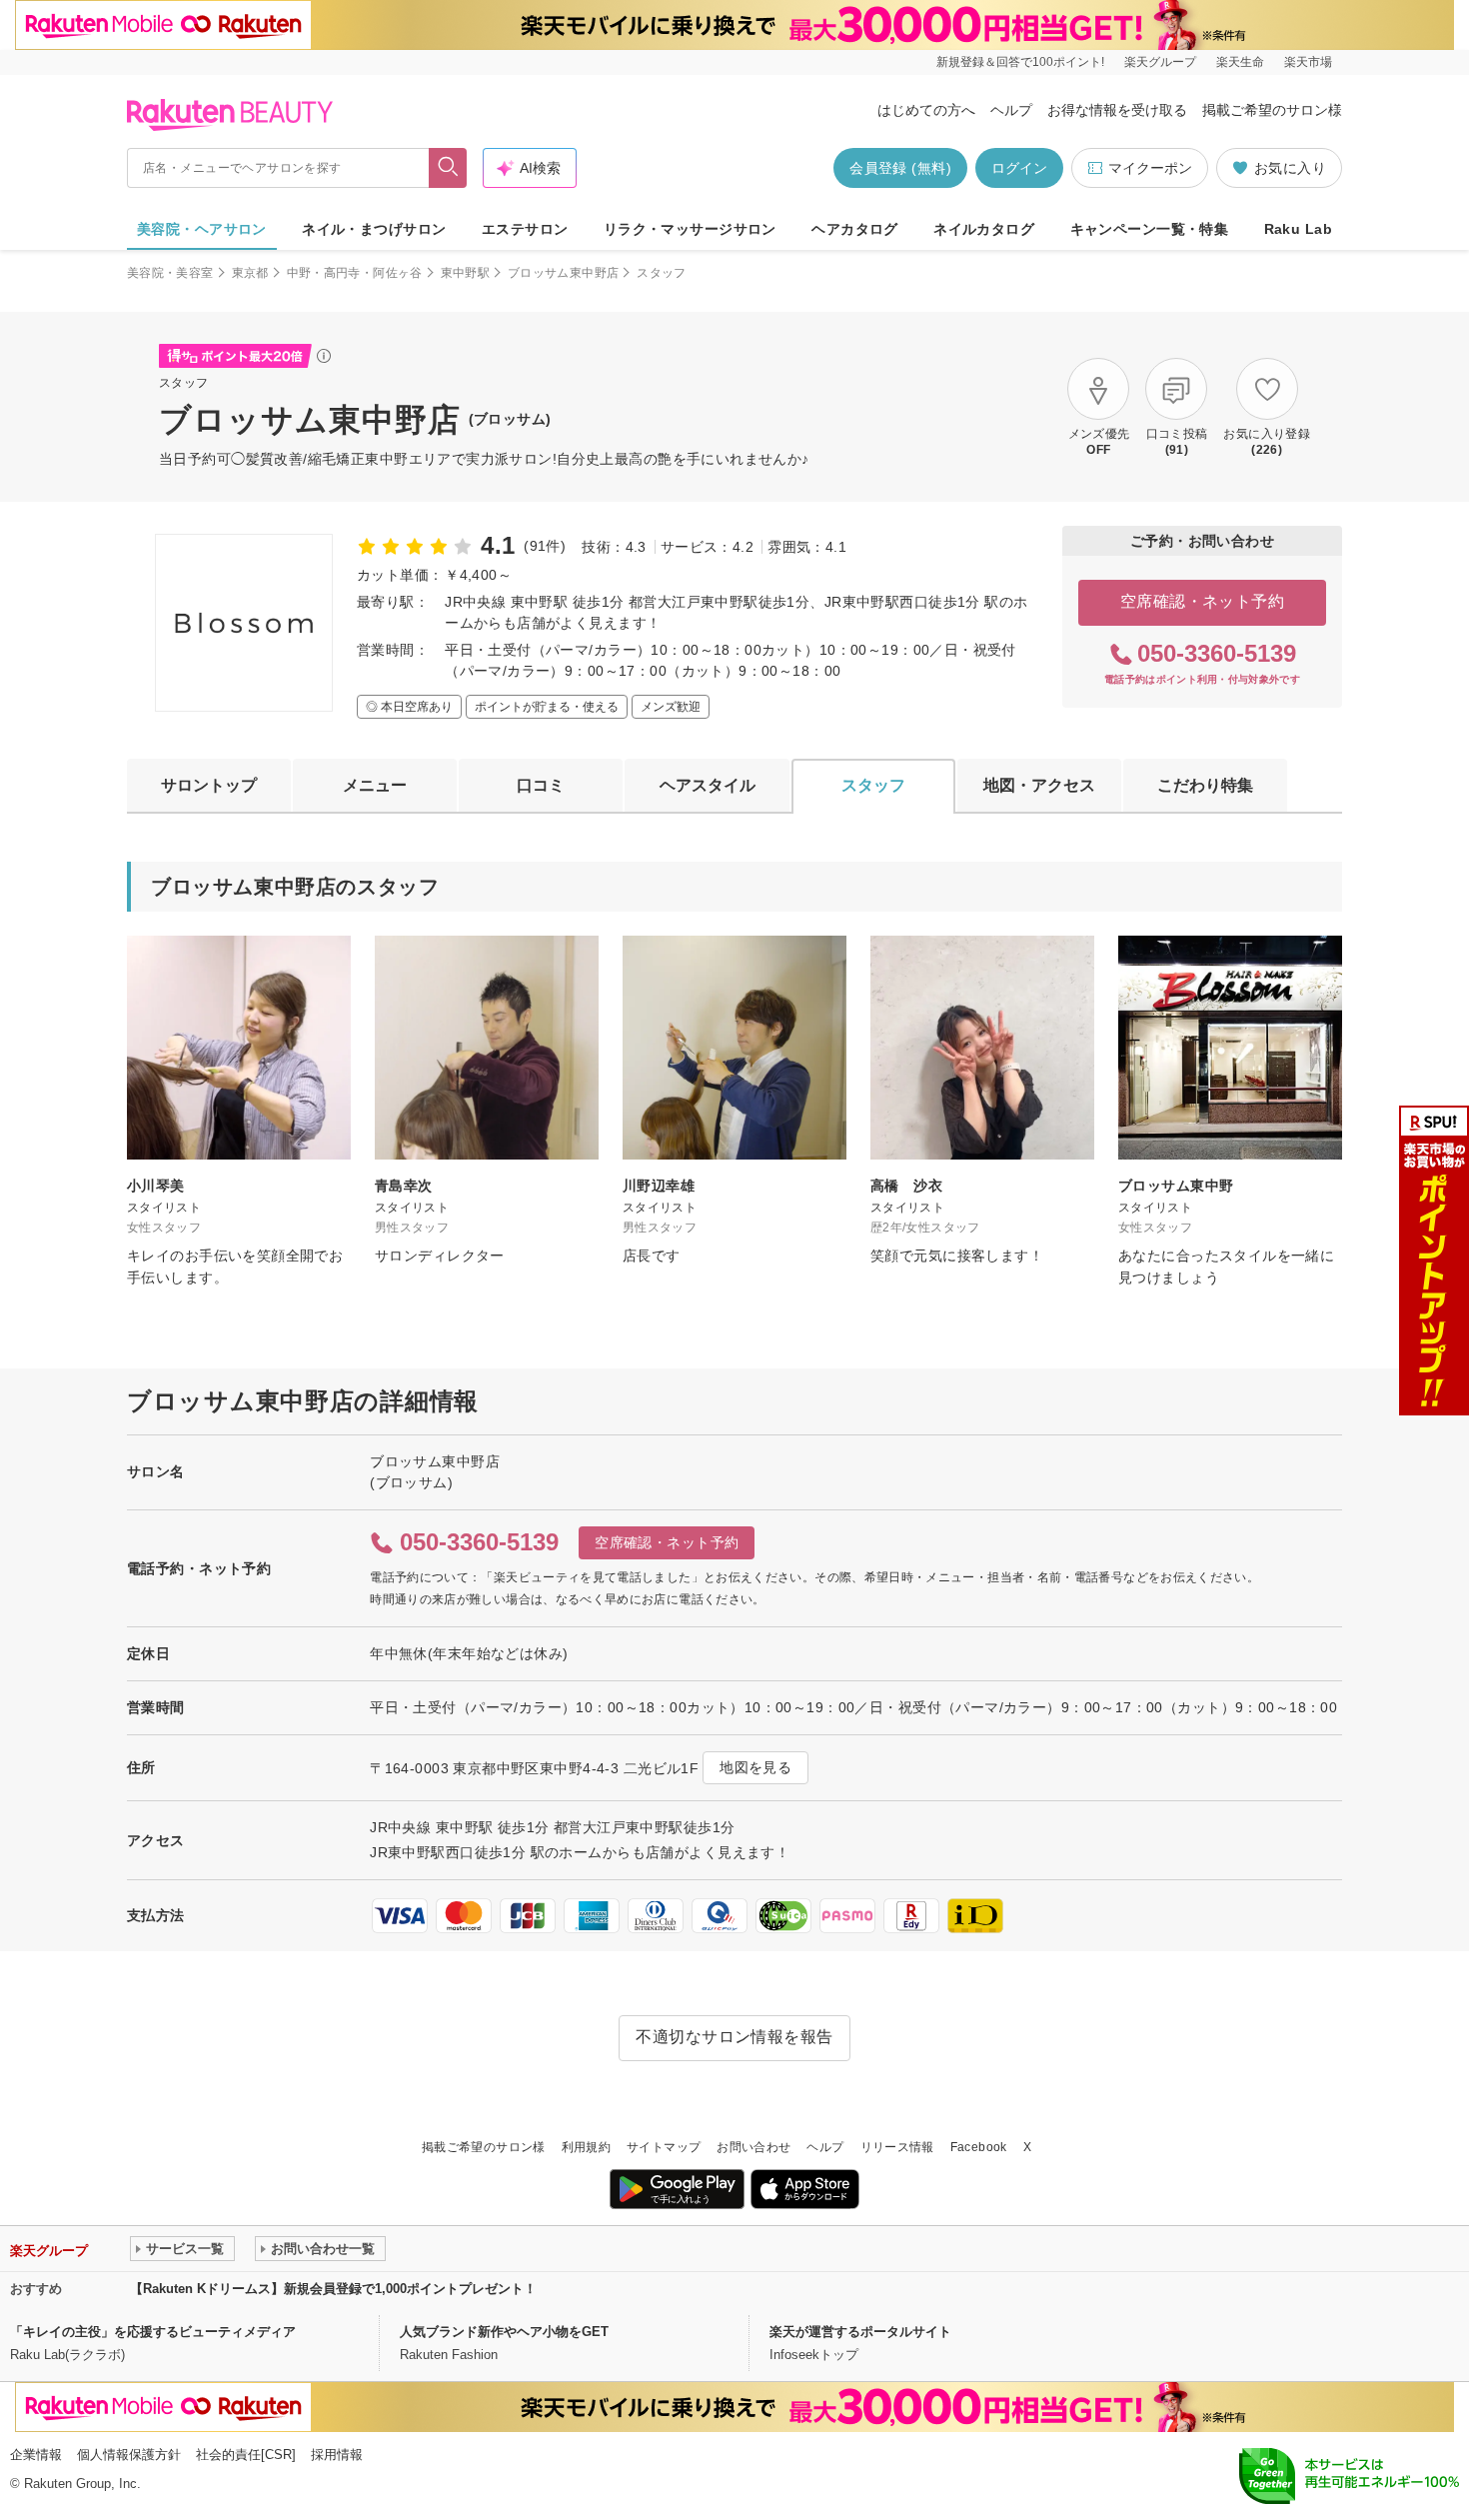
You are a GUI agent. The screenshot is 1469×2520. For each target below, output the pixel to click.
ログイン (1019, 168)
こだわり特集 (1205, 785)
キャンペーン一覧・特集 (1150, 229)
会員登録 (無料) (900, 168)
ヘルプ (1011, 110)
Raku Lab (1298, 229)
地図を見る (755, 1767)
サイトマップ (664, 2147)
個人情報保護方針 (129, 2455)
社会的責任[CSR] (246, 2455)
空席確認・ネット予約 (1203, 601)
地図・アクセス (1039, 785)
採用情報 (337, 2455)
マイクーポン (1150, 168)
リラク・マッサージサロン (690, 229)
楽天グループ (1160, 62)
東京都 (250, 273)
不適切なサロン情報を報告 (734, 2037)
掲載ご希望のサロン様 (1272, 110)
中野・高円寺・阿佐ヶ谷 (355, 273)
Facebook (979, 2147)
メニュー (375, 785)
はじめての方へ (926, 110)
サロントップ (209, 785)
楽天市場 (1308, 62)
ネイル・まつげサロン (374, 229)
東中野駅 (465, 273)
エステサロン (525, 229)
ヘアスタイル (708, 785)
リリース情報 (897, 2147)
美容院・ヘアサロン (202, 229)
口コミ (541, 785)
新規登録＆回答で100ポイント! (1020, 62)
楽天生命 (1240, 62)
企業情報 (36, 2455)
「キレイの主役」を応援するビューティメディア (153, 2332)
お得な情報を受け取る (1117, 110)
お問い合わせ (753, 2147)
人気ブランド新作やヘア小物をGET (504, 2332)
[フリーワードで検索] (448, 168)
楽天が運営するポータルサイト (860, 2332)
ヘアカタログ (855, 229)
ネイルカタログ (984, 229)
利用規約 (586, 2147)
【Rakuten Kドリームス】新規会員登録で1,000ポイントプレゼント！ (333, 2289)
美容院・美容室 (170, 273)
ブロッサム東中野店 (563, 273)
